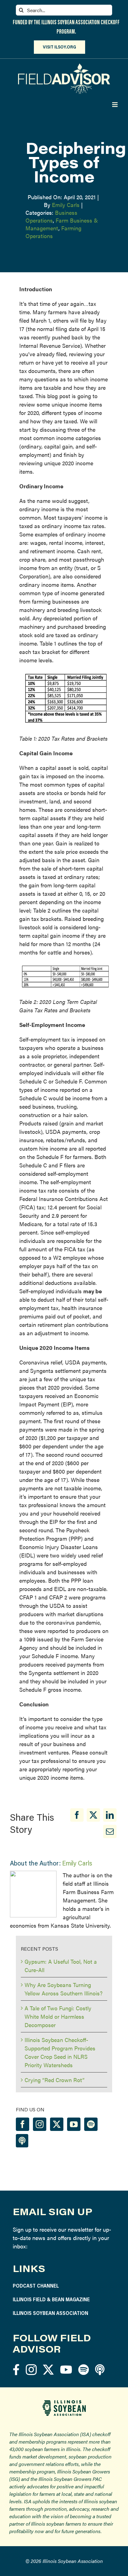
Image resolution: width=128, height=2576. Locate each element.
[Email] (110, 1831)
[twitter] (48, 2369)
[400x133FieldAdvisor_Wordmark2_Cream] (64, 66)
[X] (93, 1815)
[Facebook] (77, 1815)
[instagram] (31, 2369)
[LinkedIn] (110, 1815)
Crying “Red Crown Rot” (55, 2080)
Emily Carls (66, 205)
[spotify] (84, 2369)
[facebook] (16, 2369)
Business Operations (51, 216)
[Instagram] (40, 2124)
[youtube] (66, 2369)
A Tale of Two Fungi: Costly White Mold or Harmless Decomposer (58, 2016)
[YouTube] (74, 2124)
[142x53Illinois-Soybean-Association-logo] (64, 2402)
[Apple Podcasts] (22, 2141)
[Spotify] (91, 2124)
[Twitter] (57, 2124)
